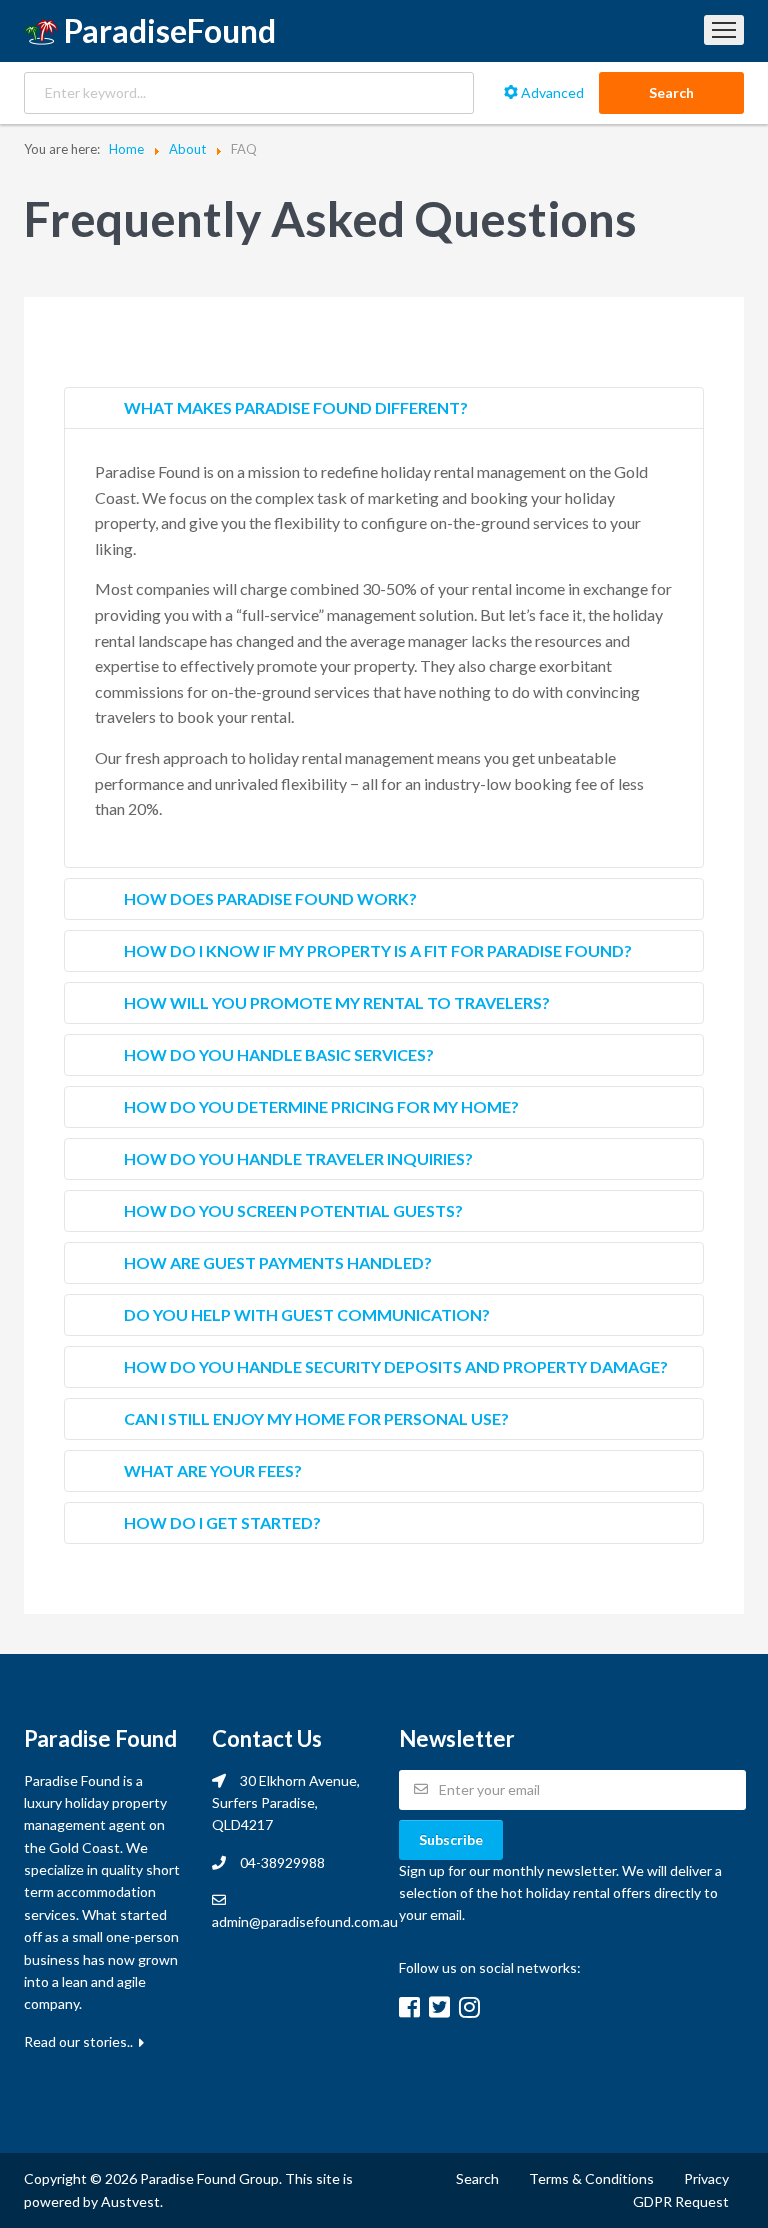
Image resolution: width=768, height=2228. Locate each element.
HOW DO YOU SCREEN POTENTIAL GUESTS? (293, 1210)
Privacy (706, 2178)
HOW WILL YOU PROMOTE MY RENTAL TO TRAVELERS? (337, 1002)
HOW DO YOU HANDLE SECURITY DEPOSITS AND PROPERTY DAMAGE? (396, 1366)
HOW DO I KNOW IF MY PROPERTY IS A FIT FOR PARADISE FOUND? (378, 950)
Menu (724, 30)
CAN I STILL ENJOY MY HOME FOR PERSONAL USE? (316, 1418)
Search (671, 92)
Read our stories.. (80, 2041)
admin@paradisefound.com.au (305, 1921)
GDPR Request (681, 2201)
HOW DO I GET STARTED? (222, 1522)
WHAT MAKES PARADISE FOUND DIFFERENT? (296, 407)
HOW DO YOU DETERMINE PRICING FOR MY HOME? (321, 1106)
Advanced (551, 92)
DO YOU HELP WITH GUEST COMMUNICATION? (307, 1314)
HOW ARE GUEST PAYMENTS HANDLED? (278, 1262)
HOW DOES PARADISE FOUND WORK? (270, 898)
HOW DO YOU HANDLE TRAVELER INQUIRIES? (298, 1158)
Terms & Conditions (591, 2178)
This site (312, 2178)
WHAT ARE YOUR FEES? (213, 1470)
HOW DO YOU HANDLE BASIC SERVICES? (279, 1054)
